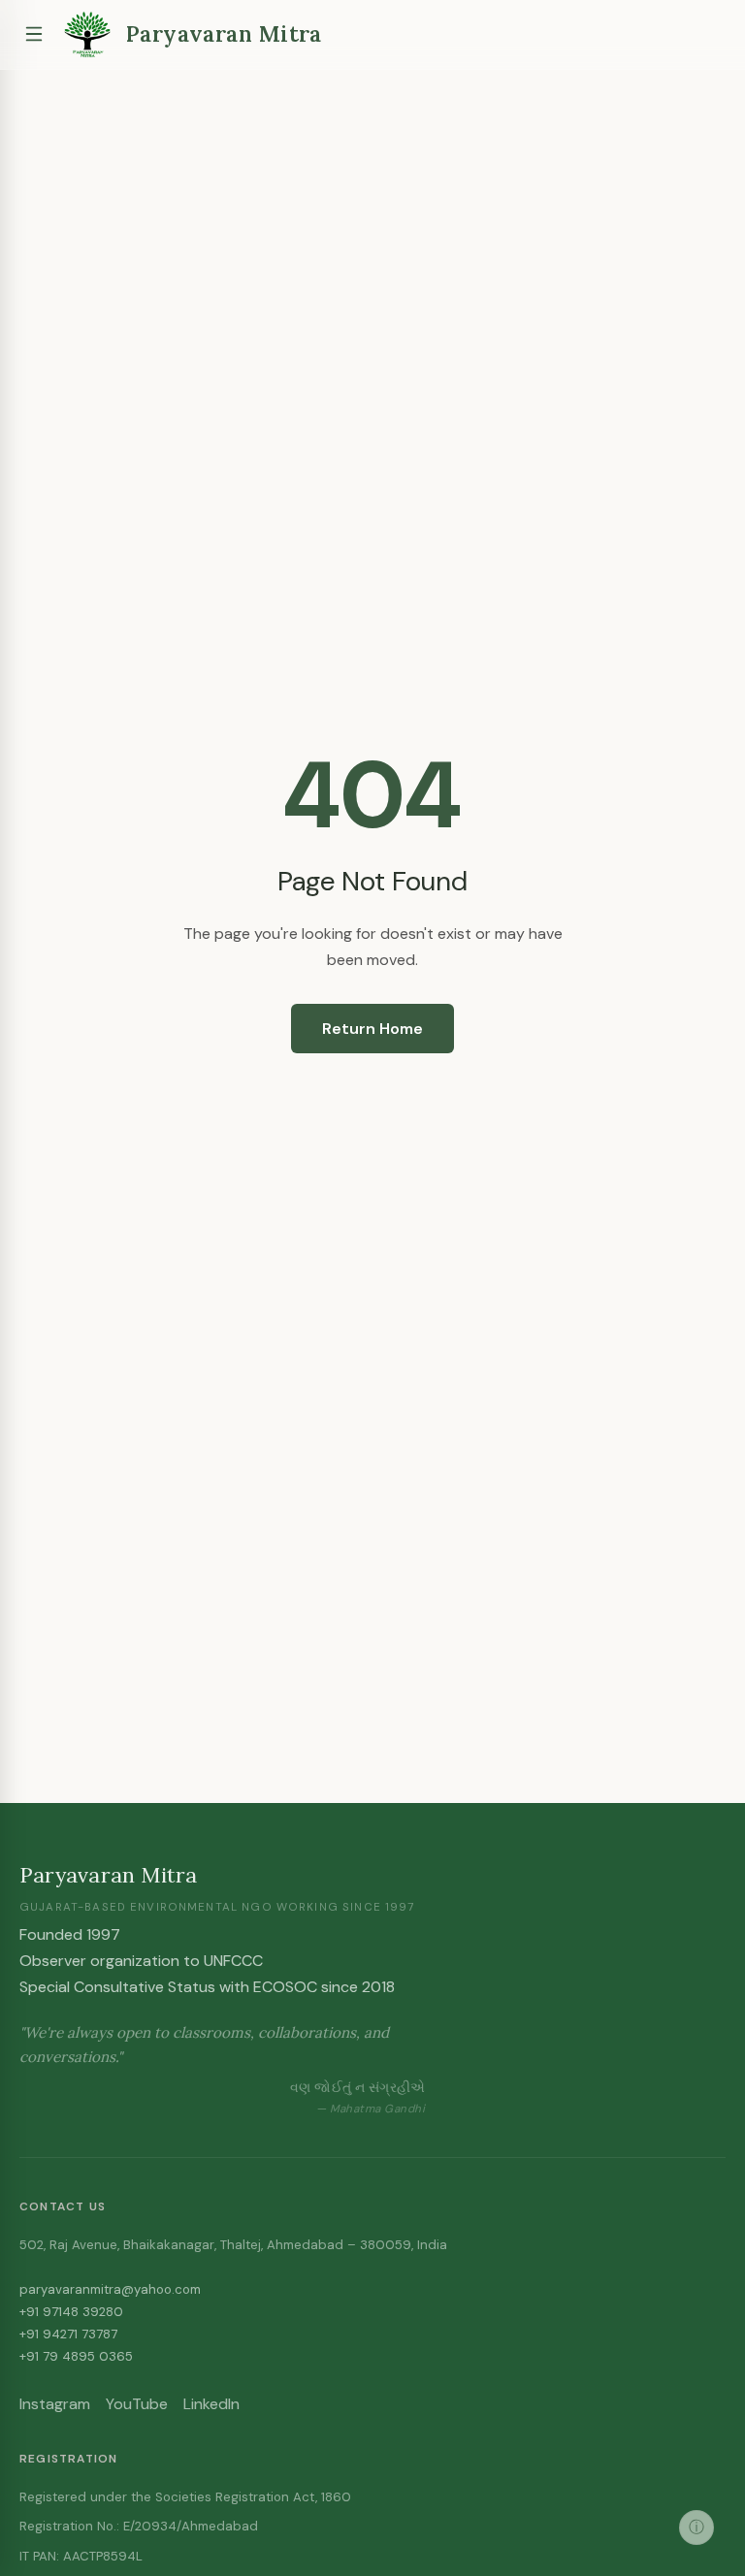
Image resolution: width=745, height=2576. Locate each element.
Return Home (372, 1029)
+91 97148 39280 (71, 2312)
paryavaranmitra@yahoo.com (110, 2289)
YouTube (137, 2404)
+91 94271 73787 (68, 2334)
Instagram (55, 2404)
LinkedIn (211, 2404)
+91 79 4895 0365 (76, 2356)
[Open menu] (34, 34)
